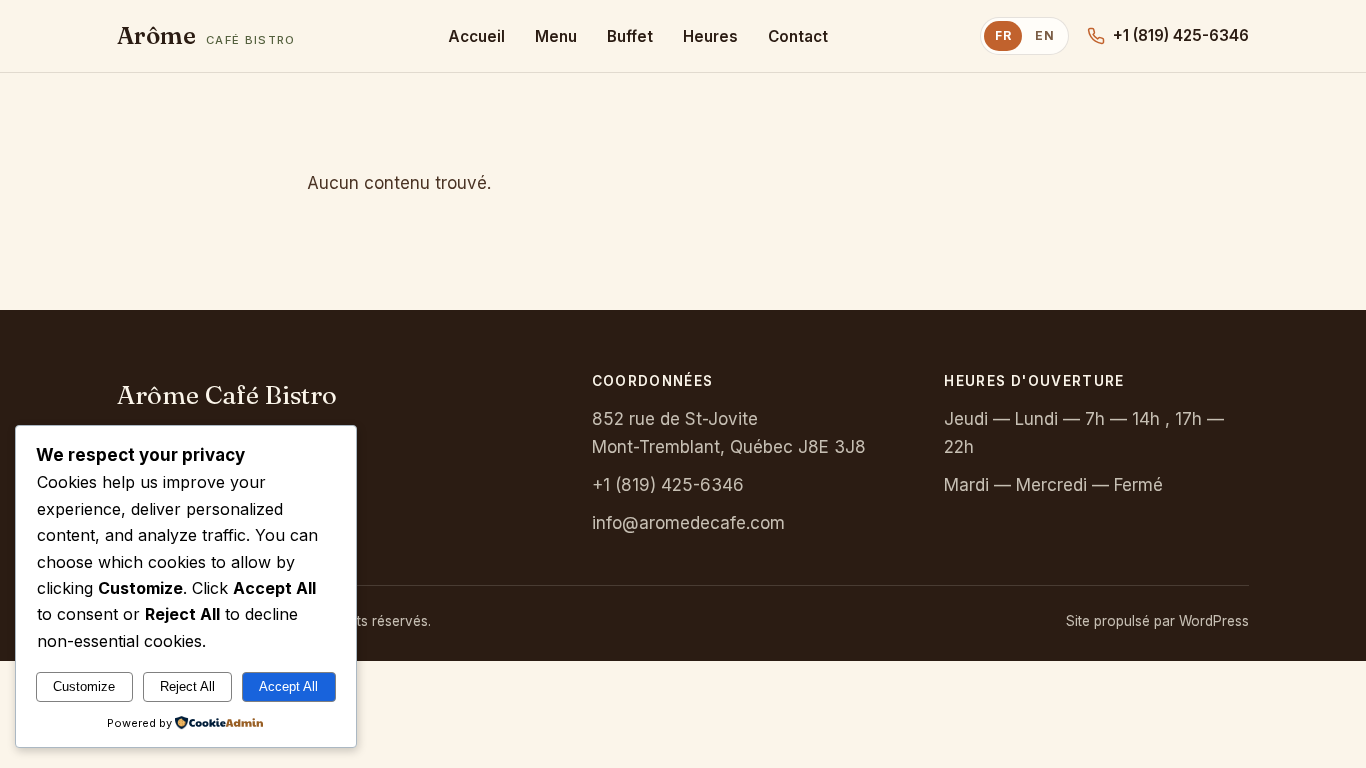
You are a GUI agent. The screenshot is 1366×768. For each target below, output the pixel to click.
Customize (84, 686)
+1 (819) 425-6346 (1181, 35)
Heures (710, 36)
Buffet (630, 36)
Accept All (288, 686)
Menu (556, 36)
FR (1003, 35)
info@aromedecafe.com (688, 523)
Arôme (206, 35)
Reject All (187, 686)
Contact (798, 36)
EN (1044, 35)
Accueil (476, 36)
